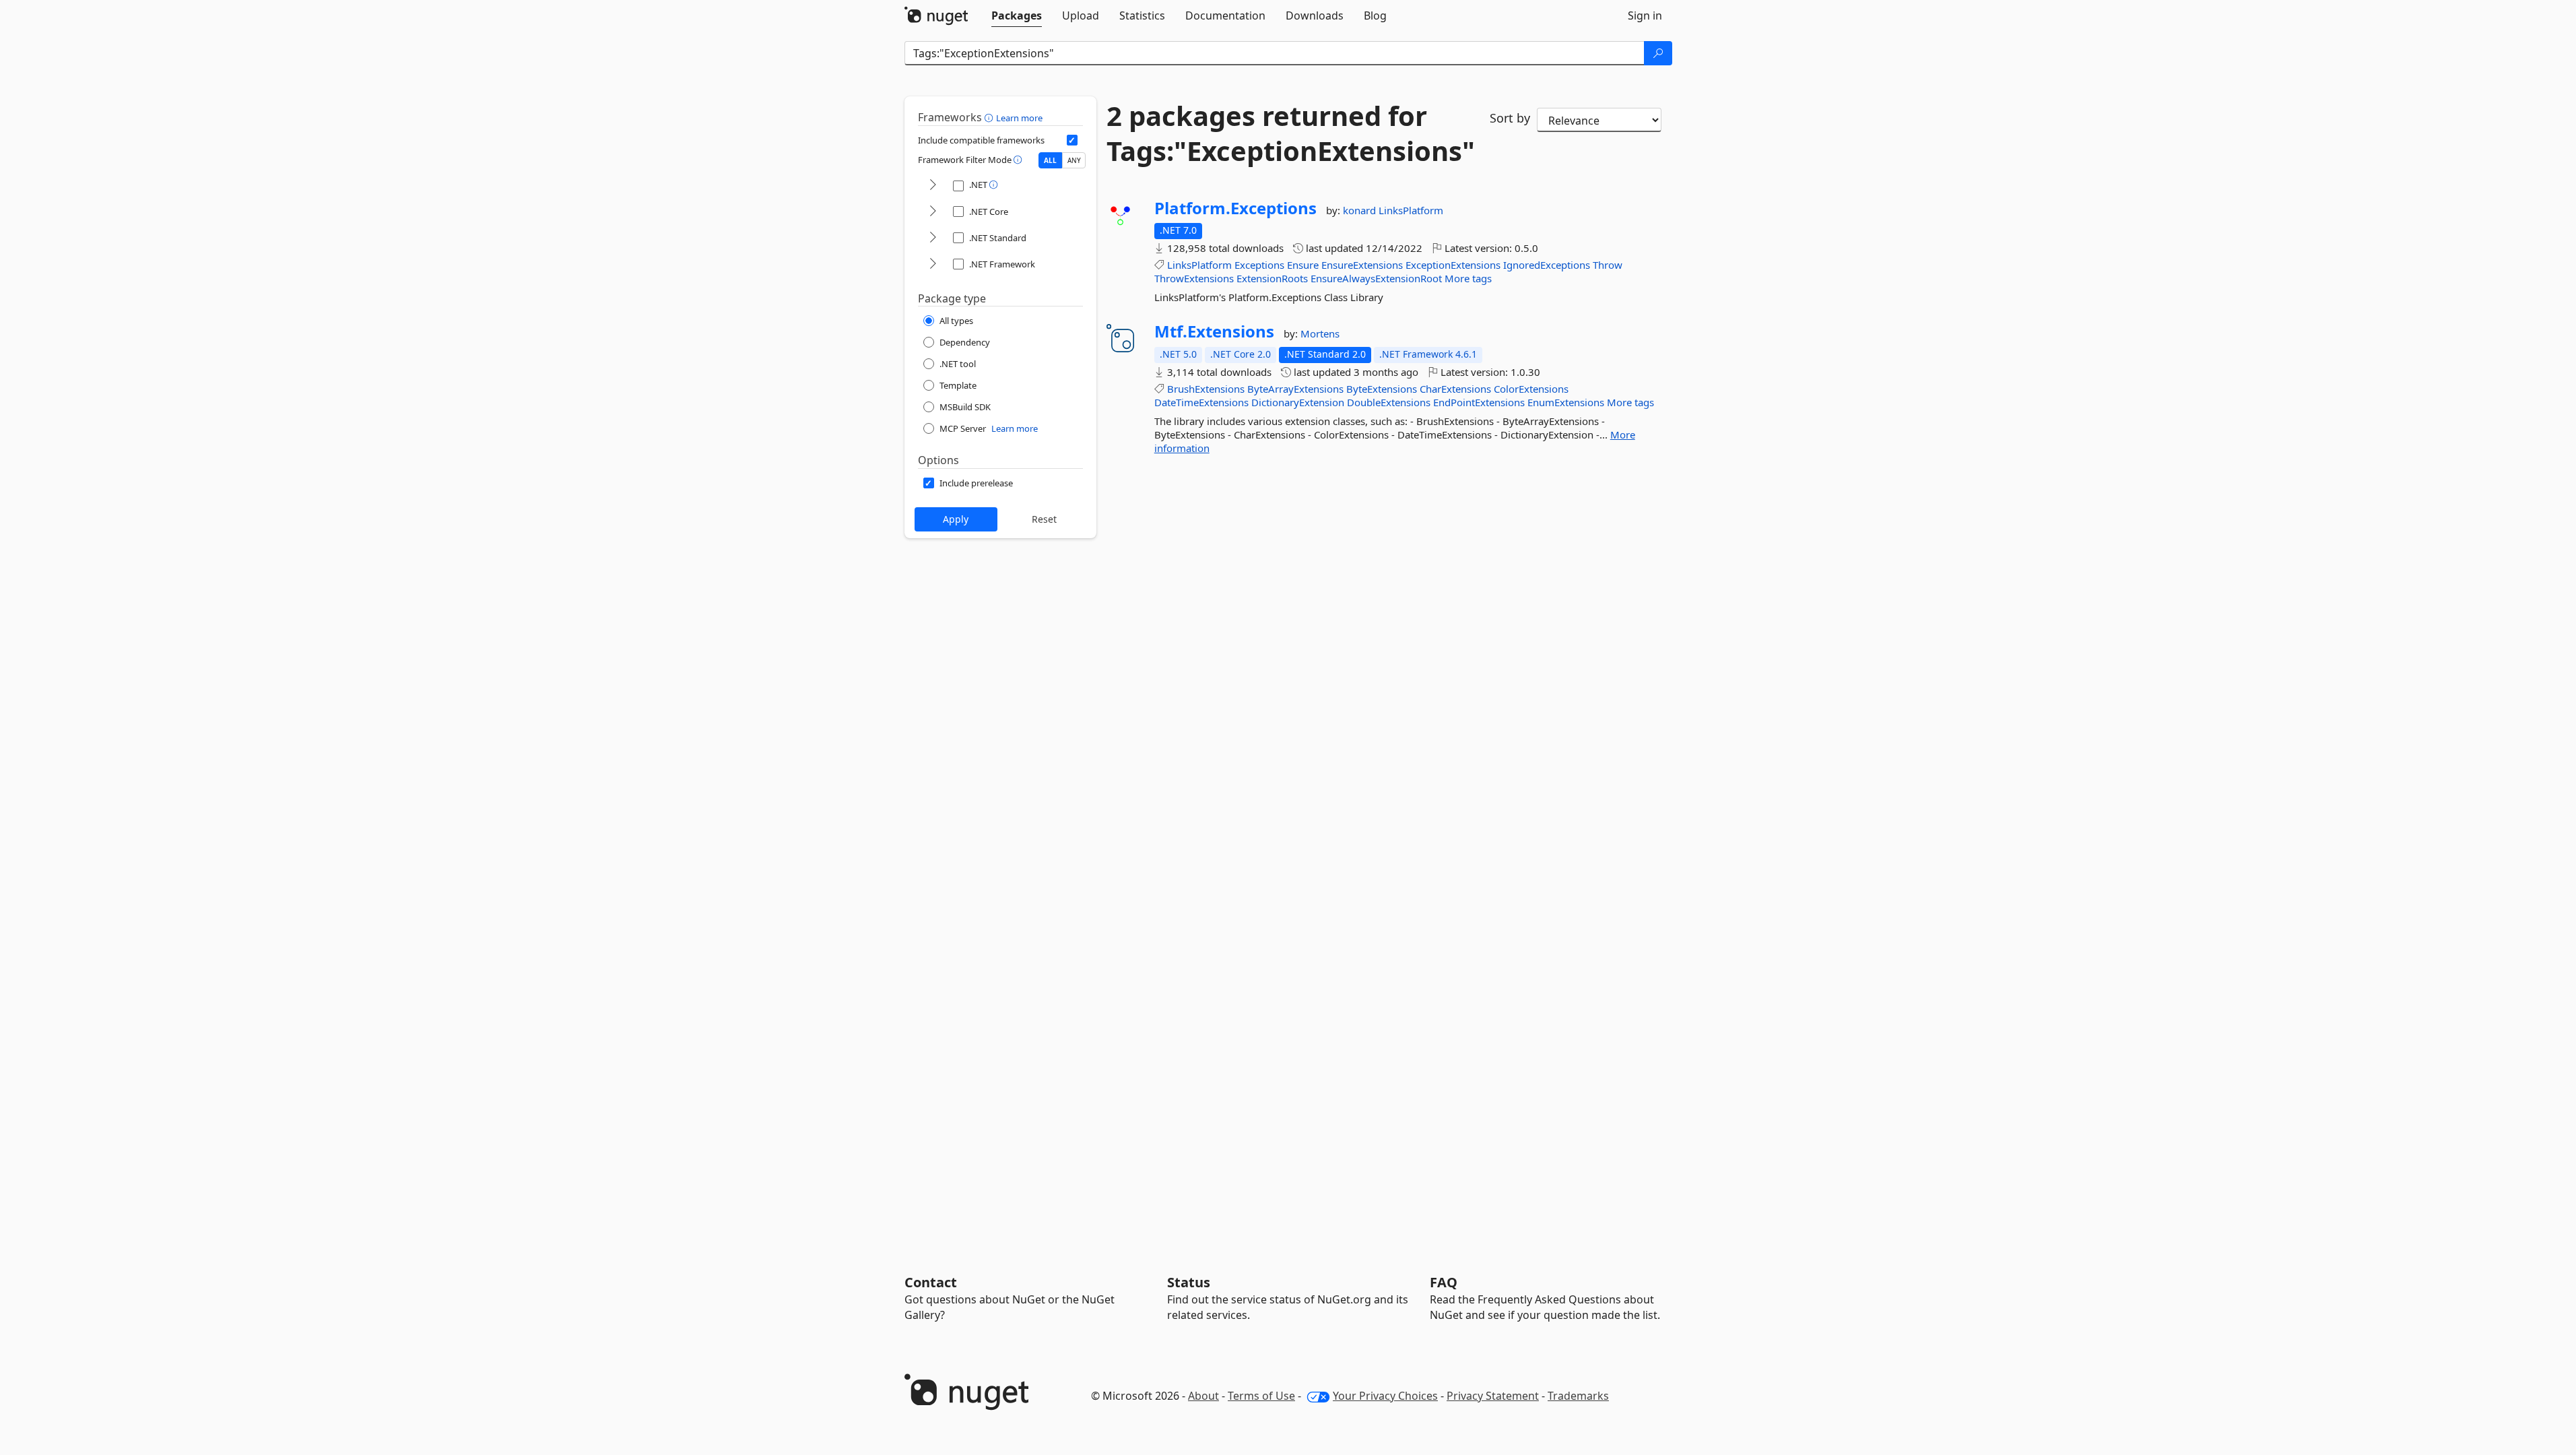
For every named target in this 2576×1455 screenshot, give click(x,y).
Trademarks (1578, 1396)
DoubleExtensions (1389, 402)
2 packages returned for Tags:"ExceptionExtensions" (1288, 133)
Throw (1608, 265)
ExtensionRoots (1272, 278)
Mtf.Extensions (1214, 331)
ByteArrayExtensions (1295, 389)
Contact (931, 1282)
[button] (990, 117)
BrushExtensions (1206, 389)
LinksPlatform (1411, 210)
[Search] (1658, 53)
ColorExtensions (1531, 389)
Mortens (1320, 333)
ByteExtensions (1382, 389)
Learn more (1019, 118)
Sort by (1510, 118)
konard (1361, 210)
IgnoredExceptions (1547, 265)
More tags (1468, 278)
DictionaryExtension (1298, 402)
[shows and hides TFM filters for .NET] (933, 186)
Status (1189, 1282)
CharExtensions (1455, 389)
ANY (1074, 160)
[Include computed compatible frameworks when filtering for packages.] (1072, 140)
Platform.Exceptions (1235, 208)
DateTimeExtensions (1201, 402)
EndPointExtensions (1479, 402)
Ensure (1303, 265)
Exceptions (1259, 265)
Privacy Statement (1493, 1396)
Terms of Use (1261, 1396)
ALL (1050, 160)
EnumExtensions (1566, 402)
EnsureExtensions (1362, 265)
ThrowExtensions (1194, 278)
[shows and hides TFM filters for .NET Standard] (933, 238)
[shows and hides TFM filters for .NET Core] (933, 212)
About (1203, 1396)
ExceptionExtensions (1453, 265)
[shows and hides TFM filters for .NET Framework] (933, 264)
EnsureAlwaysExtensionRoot (1376, 278)
